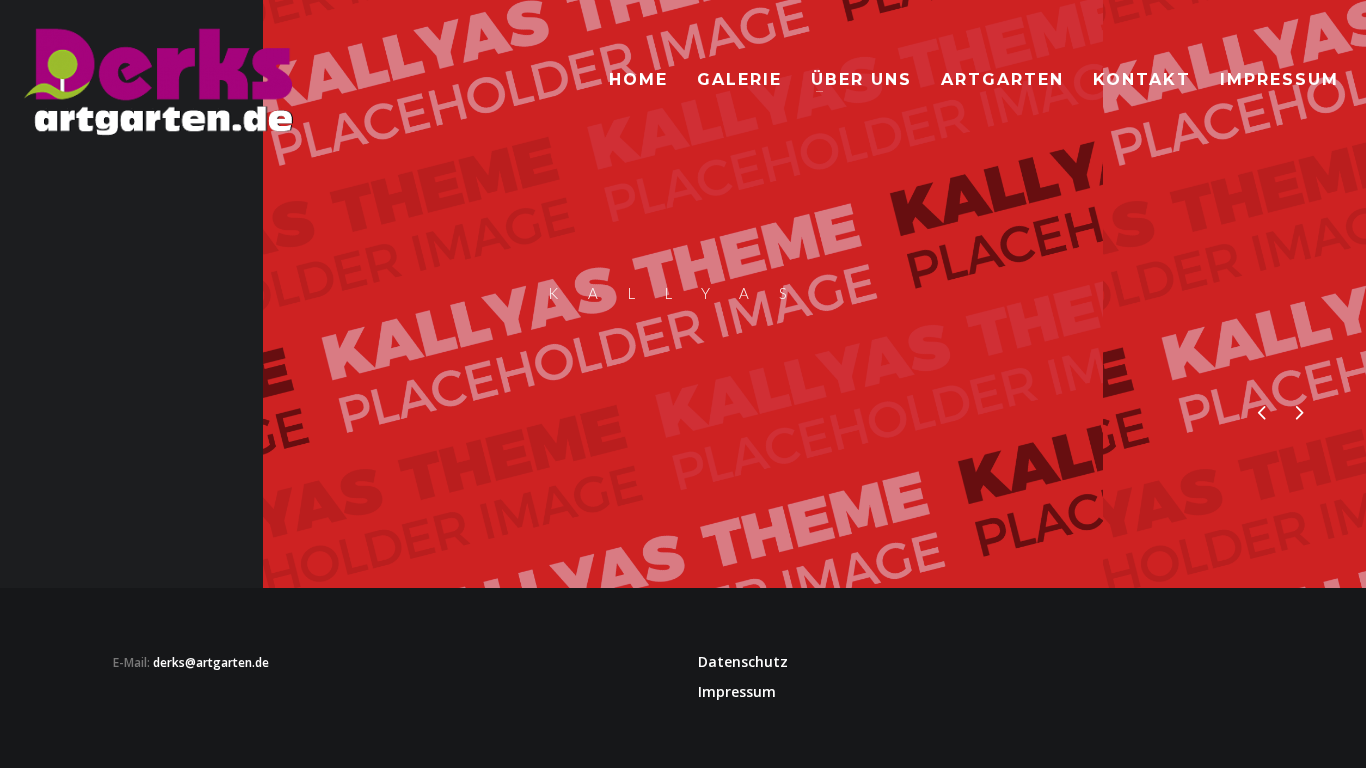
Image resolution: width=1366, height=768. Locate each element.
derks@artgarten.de (211, 662)
